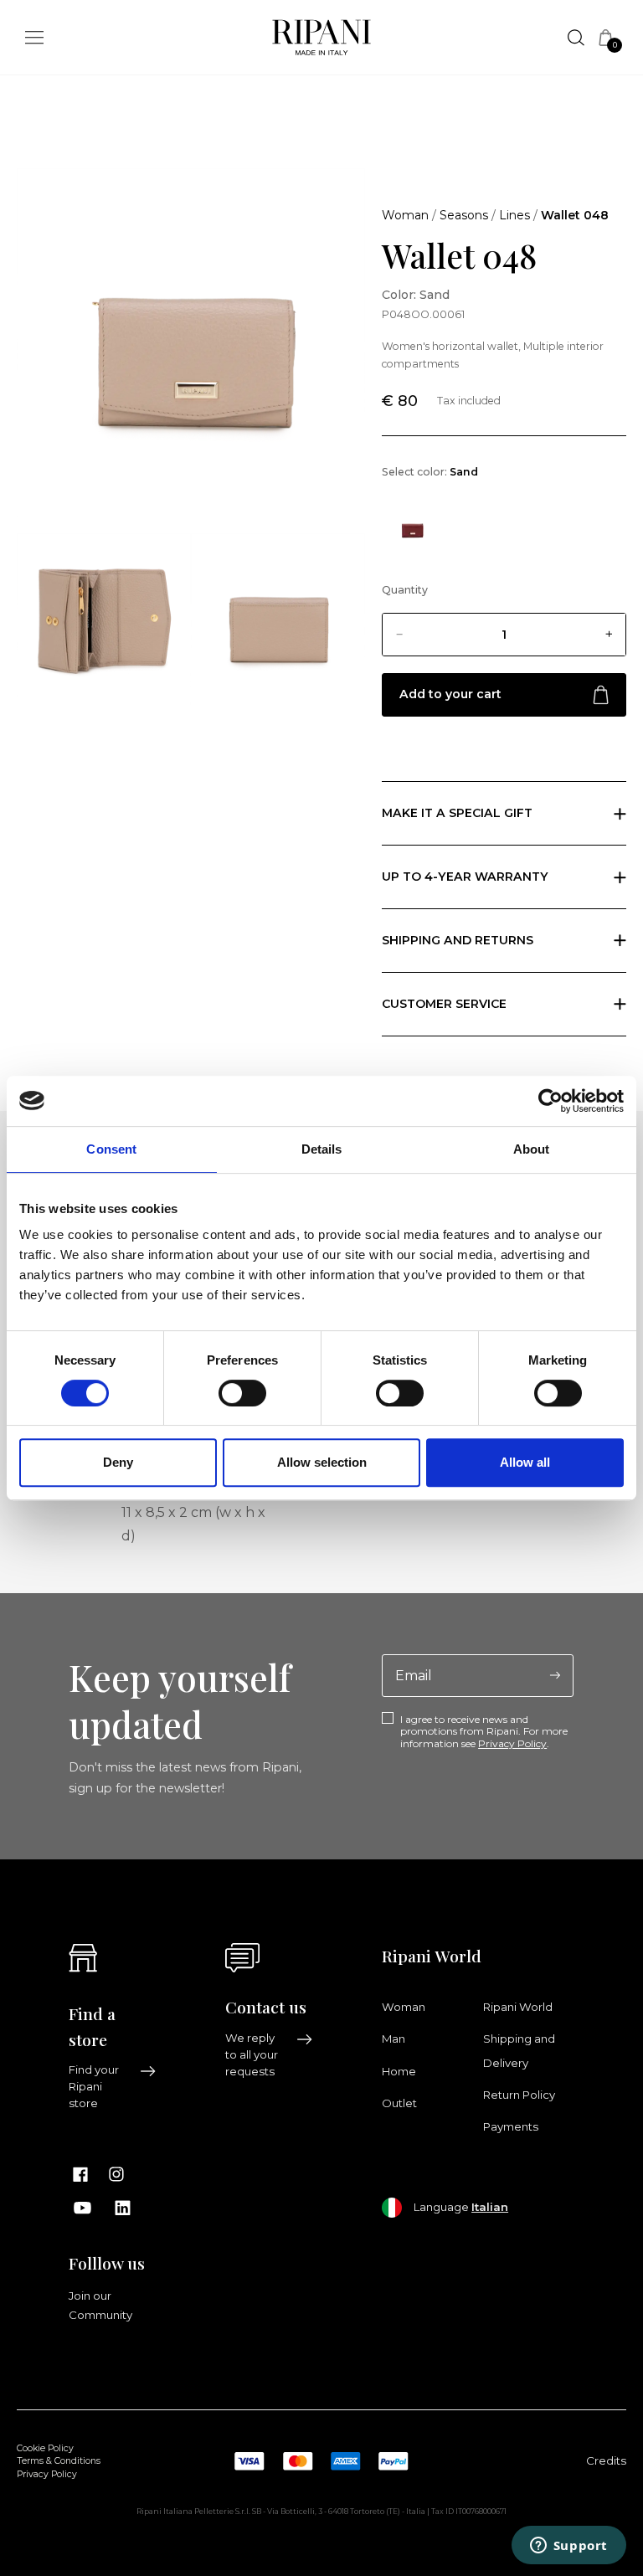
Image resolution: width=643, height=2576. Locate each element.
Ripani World (518, 2007)
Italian (490, 2207)
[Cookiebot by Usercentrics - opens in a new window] (550, 1101)
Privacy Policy (512, 1743)
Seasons (464, 215)
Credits (606, 2460)
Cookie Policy (45, 2448)
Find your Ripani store (94, 2086)
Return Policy (519, 2095)
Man (394, 2039)
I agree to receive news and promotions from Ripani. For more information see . (484, 1732)
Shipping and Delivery (519, 2050)
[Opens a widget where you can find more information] (568, 2547)
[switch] (242, 1393)
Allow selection (322, 1462)
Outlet (399, 2103)
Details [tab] (322, 1149)
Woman (405, 215)
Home (399, 2071)
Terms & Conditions (59, 2461)
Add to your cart (450, 694)
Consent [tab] (111, 1149)
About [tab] (532, 1149)
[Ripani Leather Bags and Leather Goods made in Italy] (321, 41)
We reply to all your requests (252, 2054)
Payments (511, 2126)
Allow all (525, 1462)
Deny (118, 1462)
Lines (514, 215)
